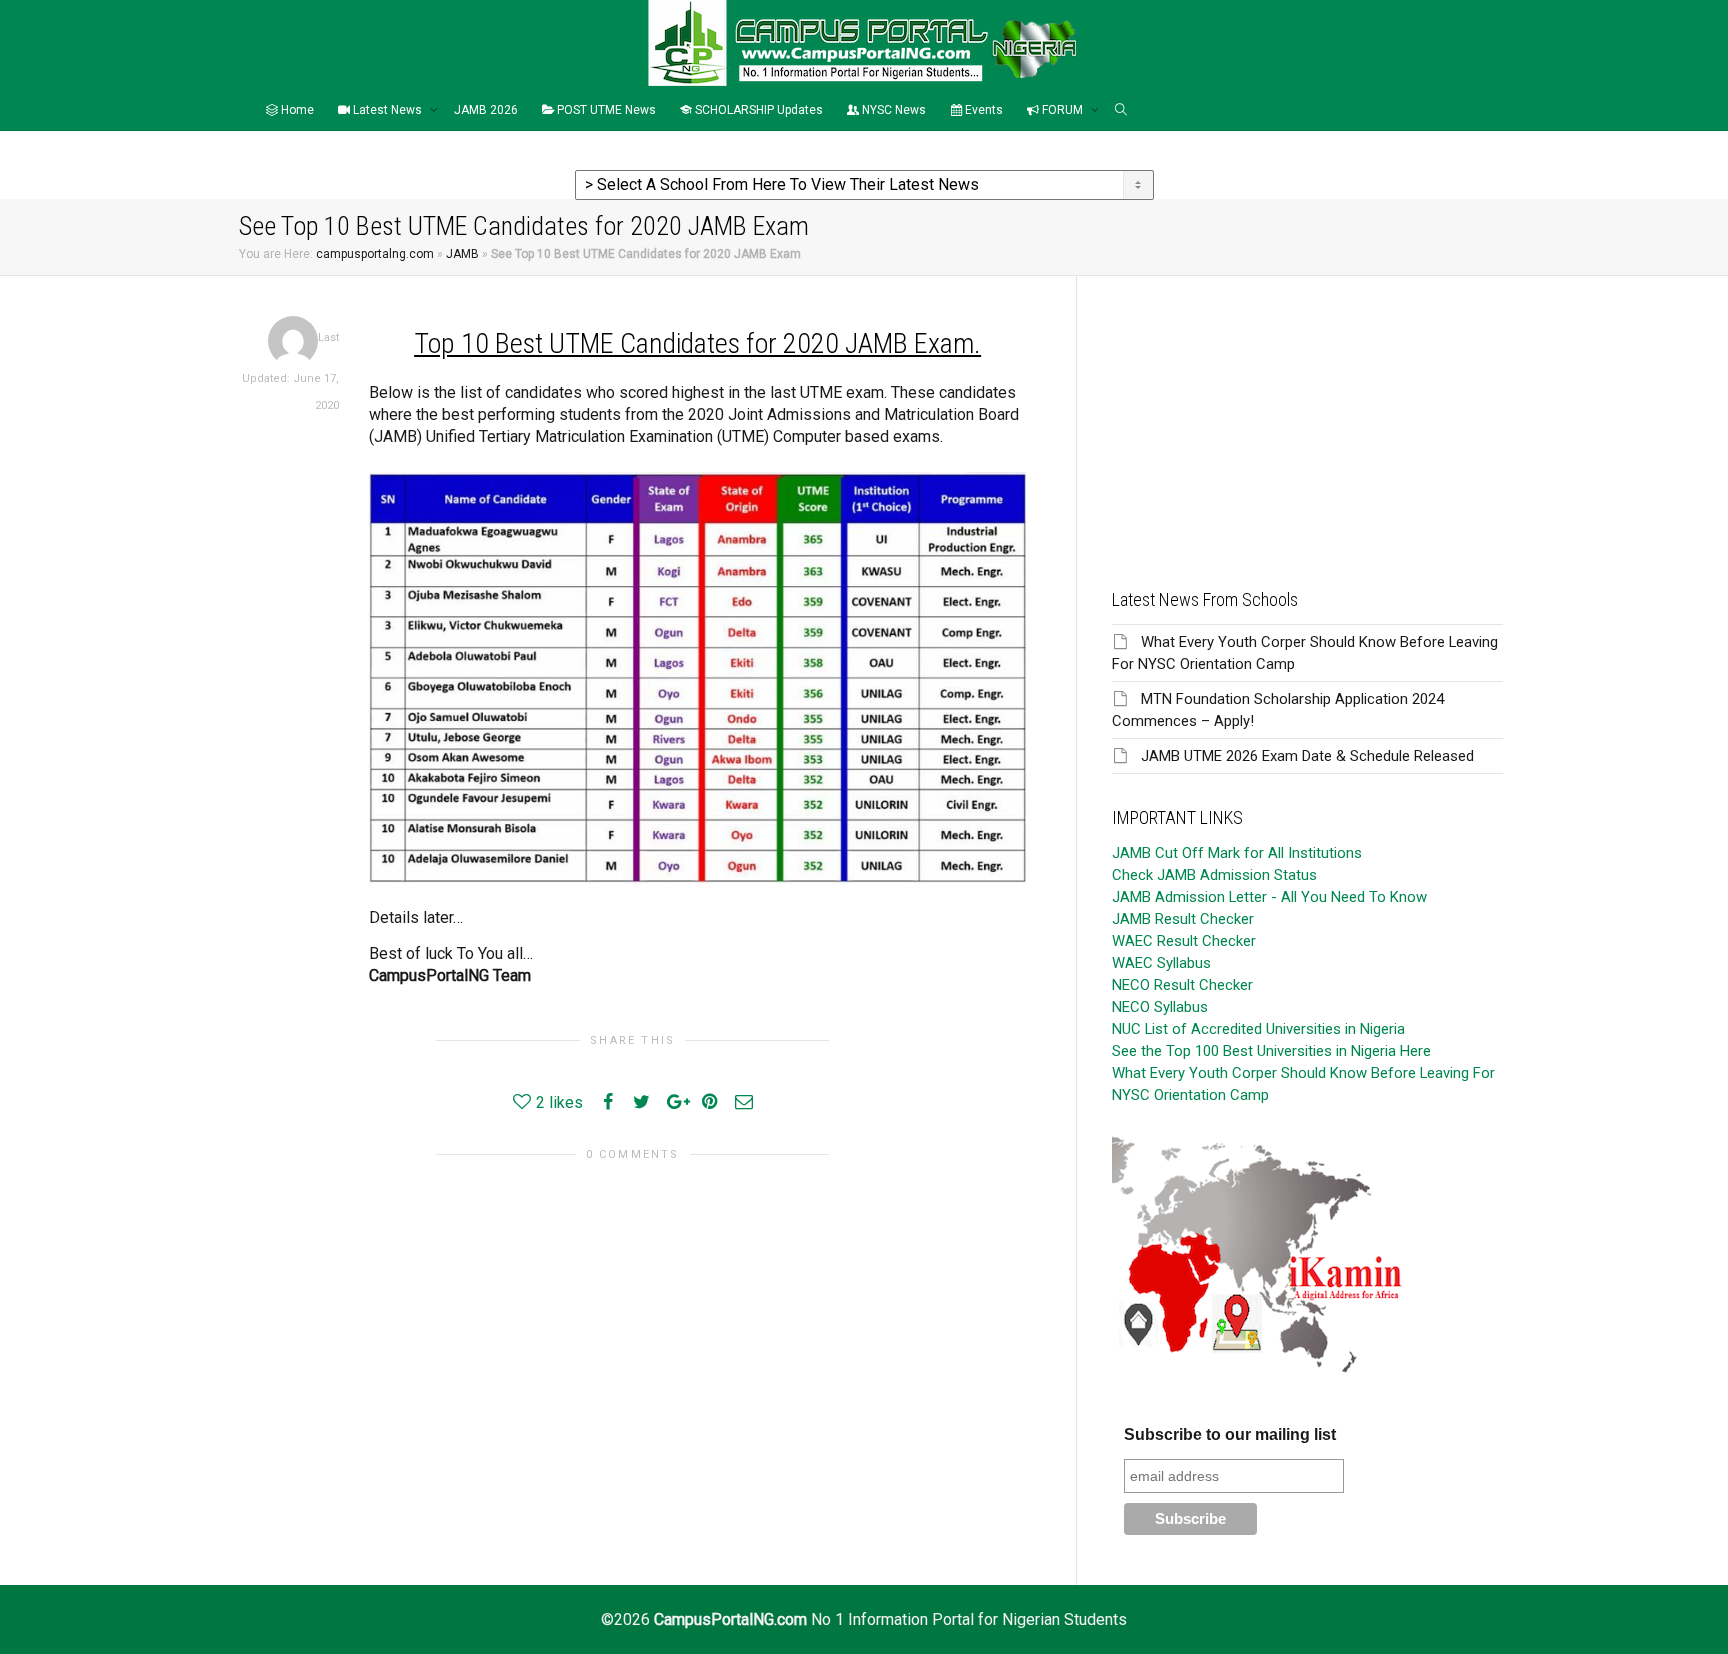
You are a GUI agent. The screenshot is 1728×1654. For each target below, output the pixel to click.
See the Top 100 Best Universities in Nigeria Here (1271, 1051)
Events (982, 110)
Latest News (387, 110)
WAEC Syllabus (1161, 963)
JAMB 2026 (486, 110)
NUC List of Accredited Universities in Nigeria (1258, 1029)
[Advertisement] (1307, 416)
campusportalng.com (375, 254)
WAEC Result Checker (1184, 941)
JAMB (462, 254)
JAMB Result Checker (1183, 919)
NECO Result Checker (1182, 985)
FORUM (1062, 110)
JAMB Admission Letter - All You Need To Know (1269, 897)
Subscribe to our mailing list (1230, 1434)
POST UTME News (605, 110)
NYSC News (892, 110)
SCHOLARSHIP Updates (757, 110)
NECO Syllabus (1160, 1007)
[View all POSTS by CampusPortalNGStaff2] (293, 340)
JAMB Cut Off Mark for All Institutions (1237, 853)
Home (296, 110)
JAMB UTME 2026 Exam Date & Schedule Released (1307, 756)
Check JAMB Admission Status (1214, 875)
